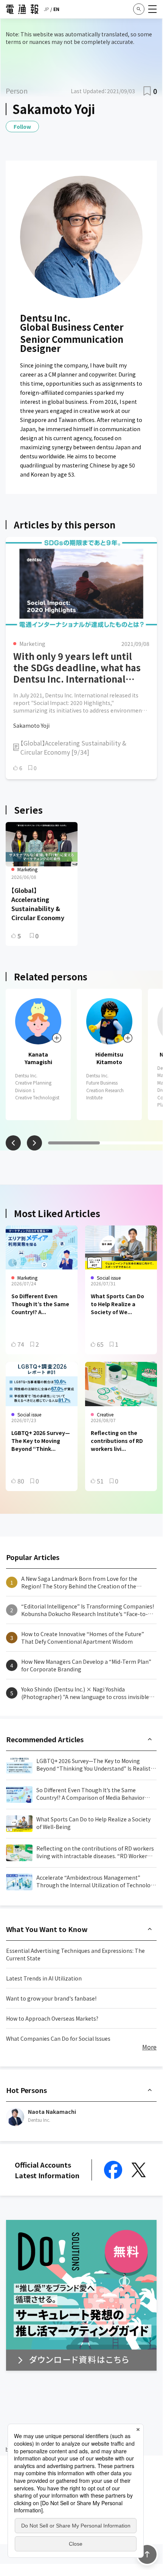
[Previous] (13, 1143)
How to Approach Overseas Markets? (52, 2018)
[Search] (139, 9)
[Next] (34, 1143)
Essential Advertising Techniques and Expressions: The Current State (75, 1954)
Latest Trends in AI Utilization (44, 1978)
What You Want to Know (47, 1929)
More (149, 2047)
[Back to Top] (147, 2554)
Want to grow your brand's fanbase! (51, 1998)
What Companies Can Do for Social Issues (58, 2038)
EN (56, 9)
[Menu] (152, 9)
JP (47, 9)
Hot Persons (26, 2090)
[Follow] (57, 1038)
